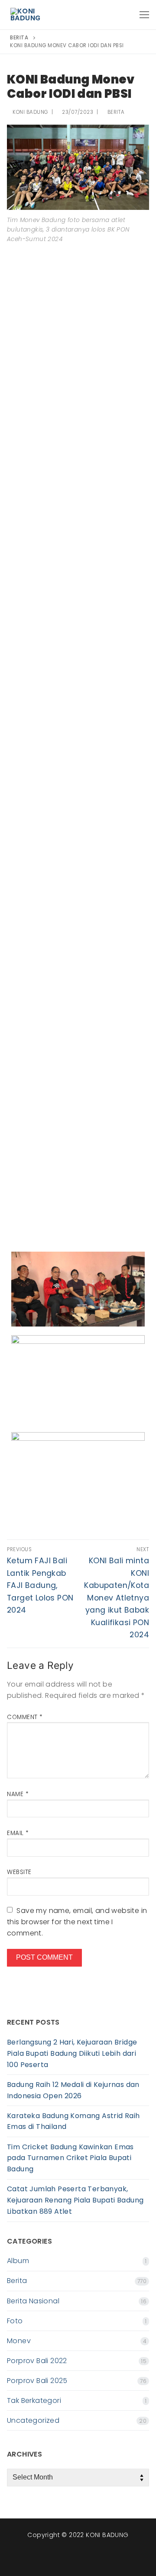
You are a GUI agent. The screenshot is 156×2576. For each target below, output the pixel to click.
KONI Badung (30, 112)
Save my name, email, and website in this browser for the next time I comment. (77, 1922)
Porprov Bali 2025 (37, 2381)
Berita (115, 112)
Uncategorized (33, 2420)
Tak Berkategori (34, 2401)
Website (19, 1872)
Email (18, 1833)
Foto (15, 2321)
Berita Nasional (33, 2301)
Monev (19, 2341)
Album (18, 2261)
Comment (25, 1717)
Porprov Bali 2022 (37, 2361)
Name (18, 1794)
